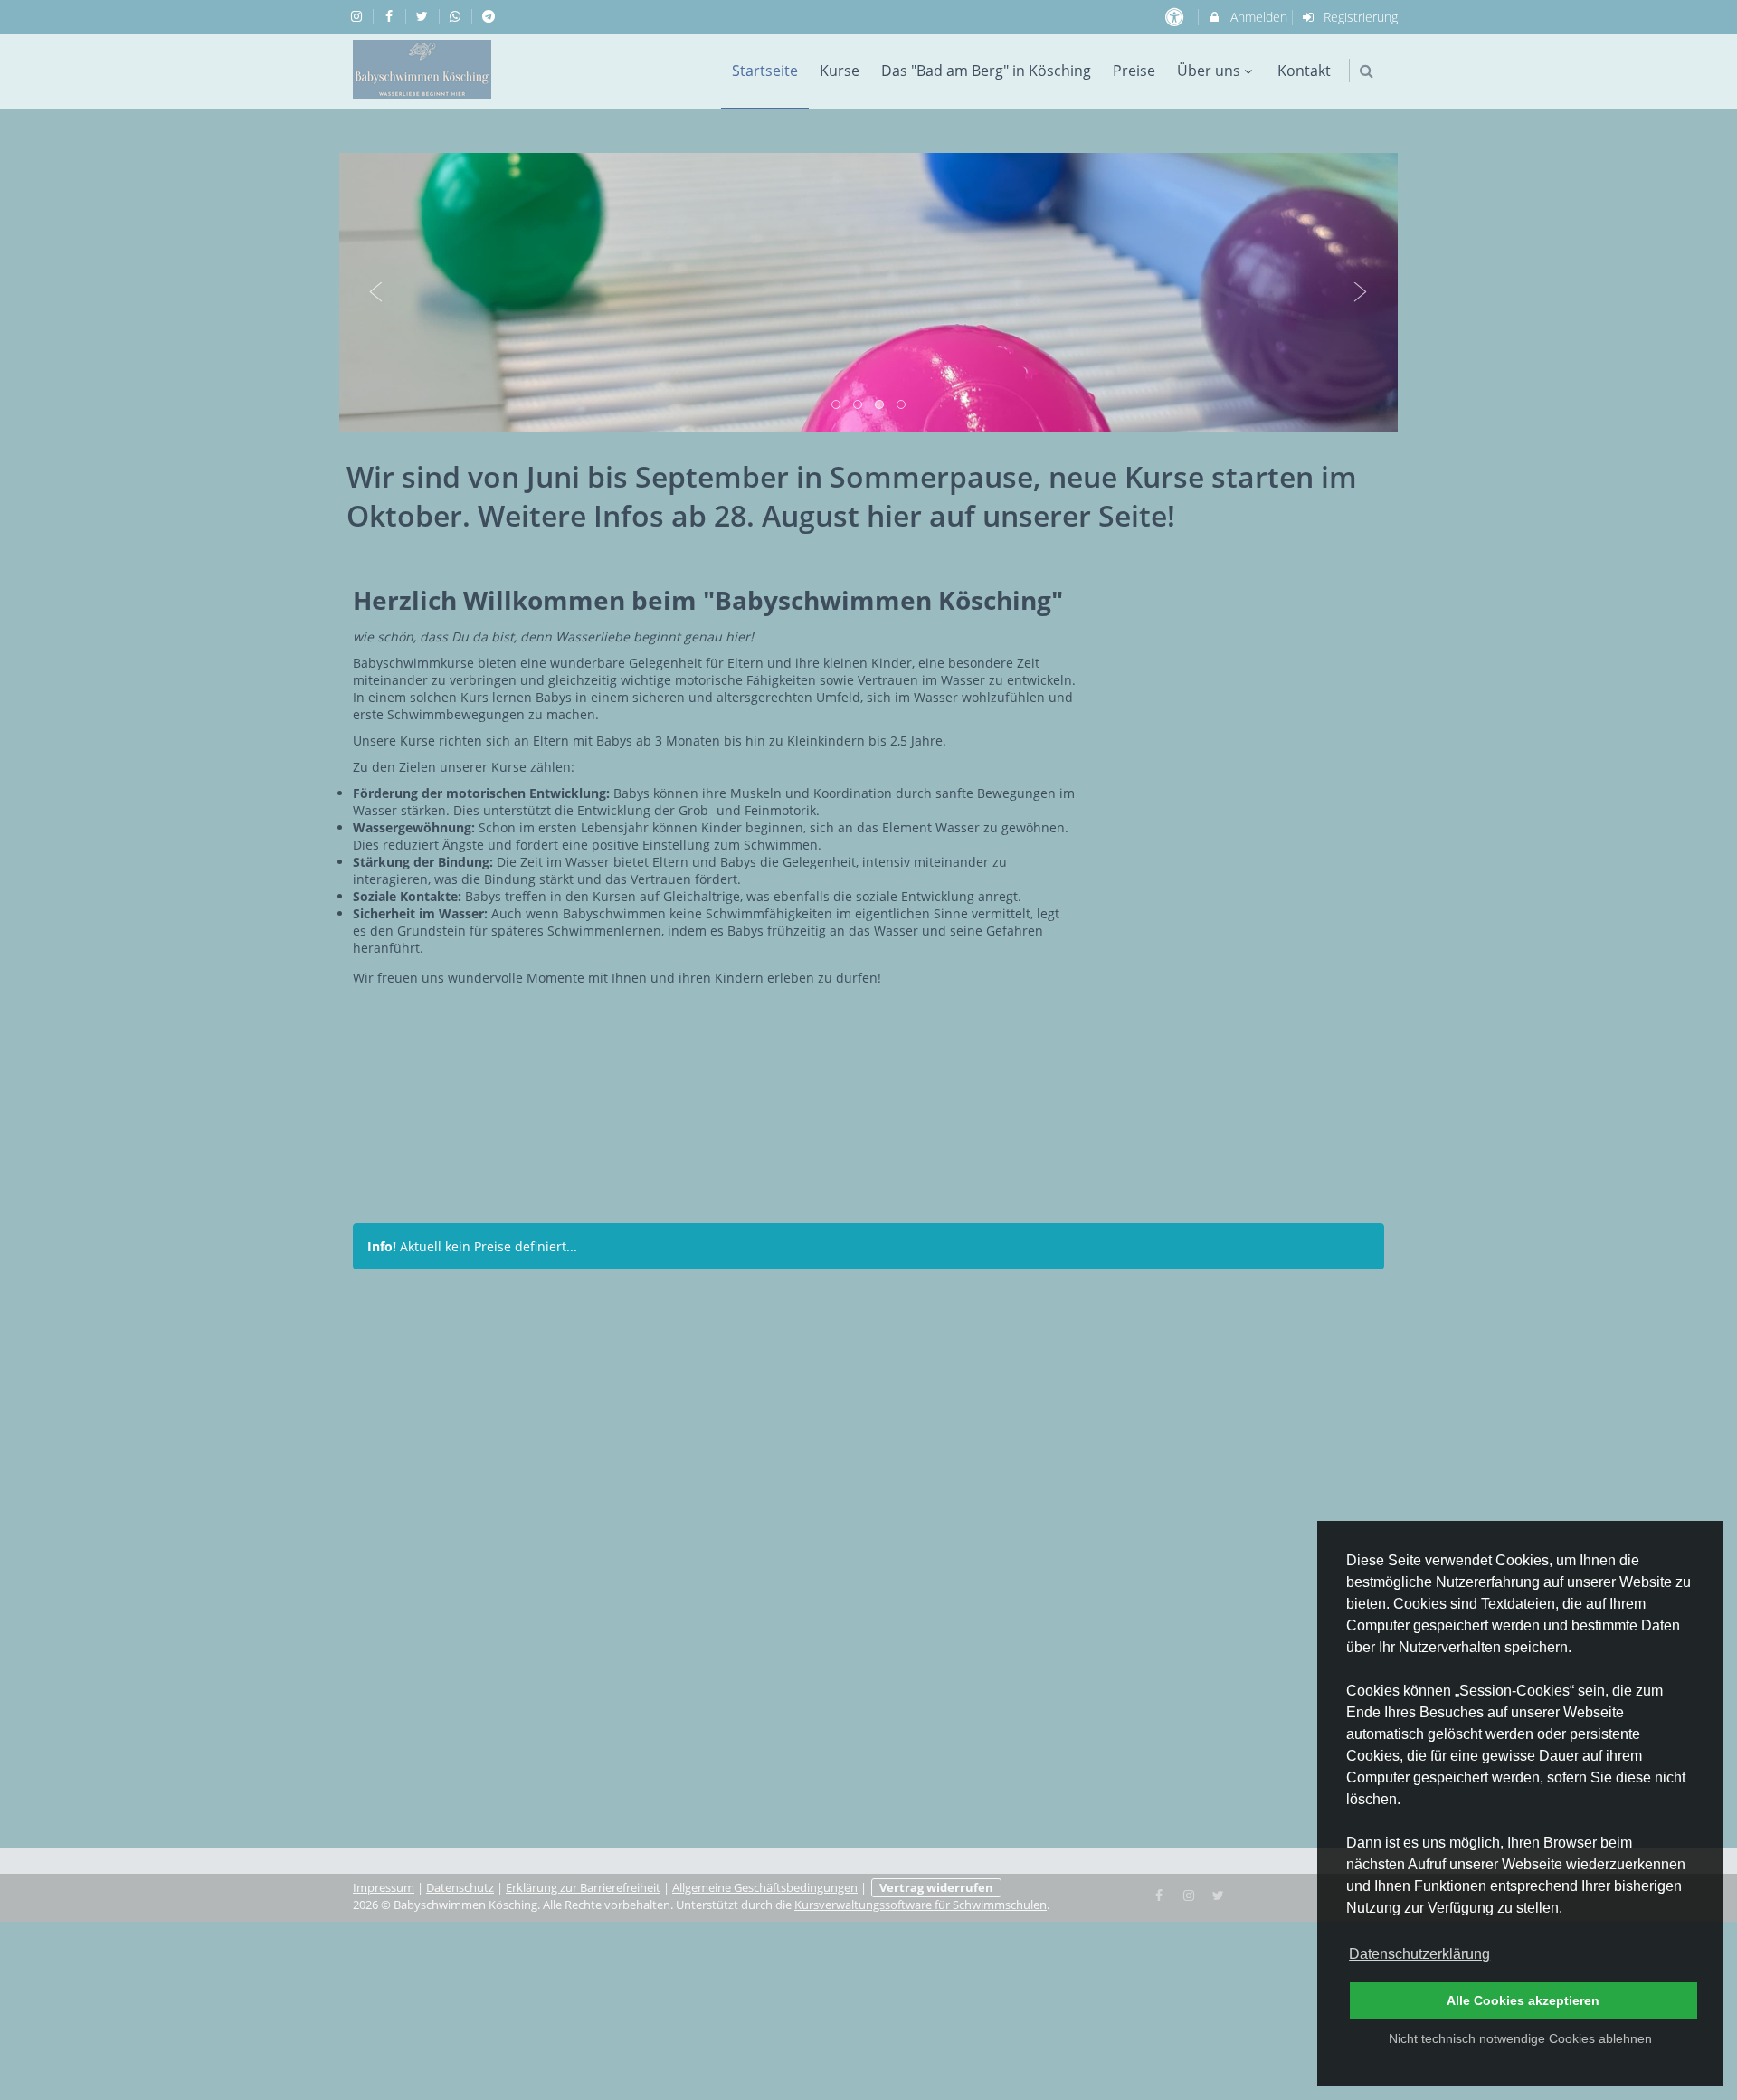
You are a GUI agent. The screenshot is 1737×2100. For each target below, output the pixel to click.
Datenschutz (460, 1888)
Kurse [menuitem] (840, 71)
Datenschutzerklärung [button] (1419, 1954)
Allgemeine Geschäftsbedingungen (765, 1888)
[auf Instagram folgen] (358, 16)
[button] (1367, 71)
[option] (868, 292)
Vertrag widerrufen (936, 1888)
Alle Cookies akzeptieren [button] (1523, 2000)
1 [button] (837, 405)
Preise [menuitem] (1134, 71)
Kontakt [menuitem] (1304, 71)
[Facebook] (1160, 1894)
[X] (1219, 1894)
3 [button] (880, 405)
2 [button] (859, 405)
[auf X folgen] (424, 16)
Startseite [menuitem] (765, 71)
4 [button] (902, 405)
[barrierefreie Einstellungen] (1176, 17)
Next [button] (1361, 292)
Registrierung (1359, 17)
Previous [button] (376, 292)
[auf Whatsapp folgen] (458, 16)
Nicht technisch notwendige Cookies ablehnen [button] (1520, 2038)
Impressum (384, 1888)
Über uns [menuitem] (1209, 71)
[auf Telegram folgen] (490, 16)
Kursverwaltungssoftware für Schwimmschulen (921, 1905)
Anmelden (1257, 17)
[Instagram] (1189, 1894)
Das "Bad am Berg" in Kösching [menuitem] (986, 71)
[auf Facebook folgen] (392, 16)
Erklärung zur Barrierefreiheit (583, 1888)
